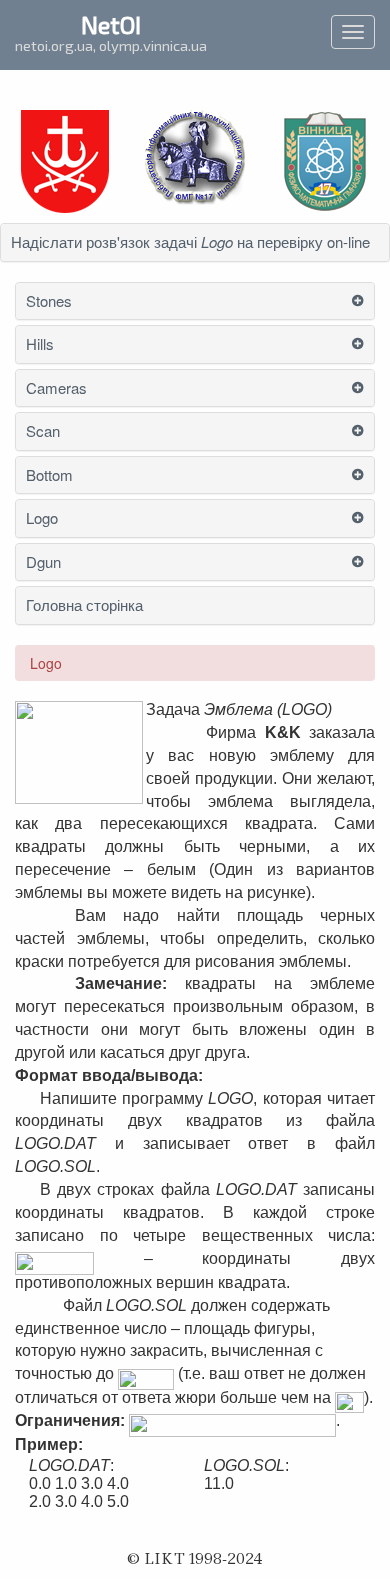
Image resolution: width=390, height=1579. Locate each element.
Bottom (49, 475)
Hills (40, 344)
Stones (49, 301)
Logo (42, 518)
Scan (43, 431)
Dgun (43, 562)
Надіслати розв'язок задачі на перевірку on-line (190, 242)
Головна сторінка (84, 605)
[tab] (195, 242)
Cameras (56, 388)
